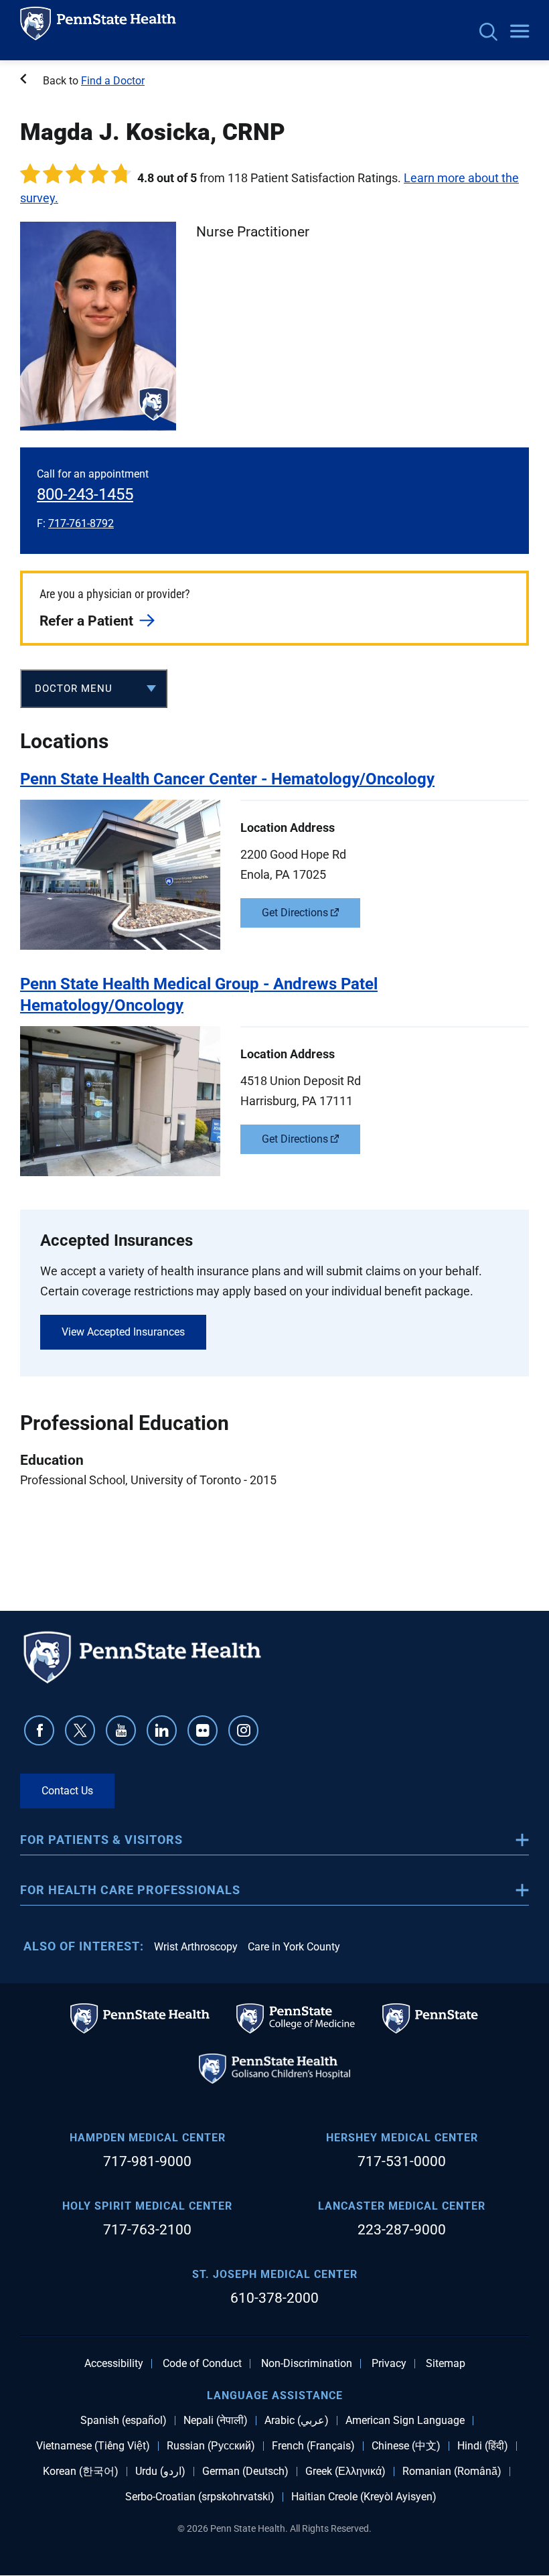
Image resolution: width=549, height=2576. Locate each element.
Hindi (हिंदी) (483, 2446)
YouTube (121, 1730)
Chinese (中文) (406, 2446)
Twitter (80, 1730)
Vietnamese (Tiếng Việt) (93, 2446)
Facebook (39, 1730)
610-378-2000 (274, 2298)
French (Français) (313, 2446)
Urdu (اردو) (160, 2472)
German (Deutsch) (245, 2472)
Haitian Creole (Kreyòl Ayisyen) (364, 2497)
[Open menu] (520, 32)
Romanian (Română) (452, 2472)
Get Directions (295, 913)
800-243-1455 (85, 494)
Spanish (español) (124, 2421)
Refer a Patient (86, 621)
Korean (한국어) (81, 2472)
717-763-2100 (147, 2230)
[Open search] (488, 33)
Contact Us (67, 1791)
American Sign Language (405, 2421)
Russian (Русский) (211, 2446)
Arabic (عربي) (297, 2421)
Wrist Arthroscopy (196, 1947)
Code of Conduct (202, 2364)
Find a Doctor (113, 81)
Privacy (389, 2364)
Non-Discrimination (307, 2364)
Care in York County (294, 1947)
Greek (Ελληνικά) (345, 2472)
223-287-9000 (402, 2230)
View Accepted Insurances (123, 1332)
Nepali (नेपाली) (216, 2421)
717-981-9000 (147, 2161)
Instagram (243, 1730)
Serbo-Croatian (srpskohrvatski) (200, 2497)
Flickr (203, 1730)
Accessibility (114, 2364)
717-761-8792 (81, 523)
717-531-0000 (402, 2161)
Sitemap (446, 2364)
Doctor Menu (74, 689)
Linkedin (162, 1730)
